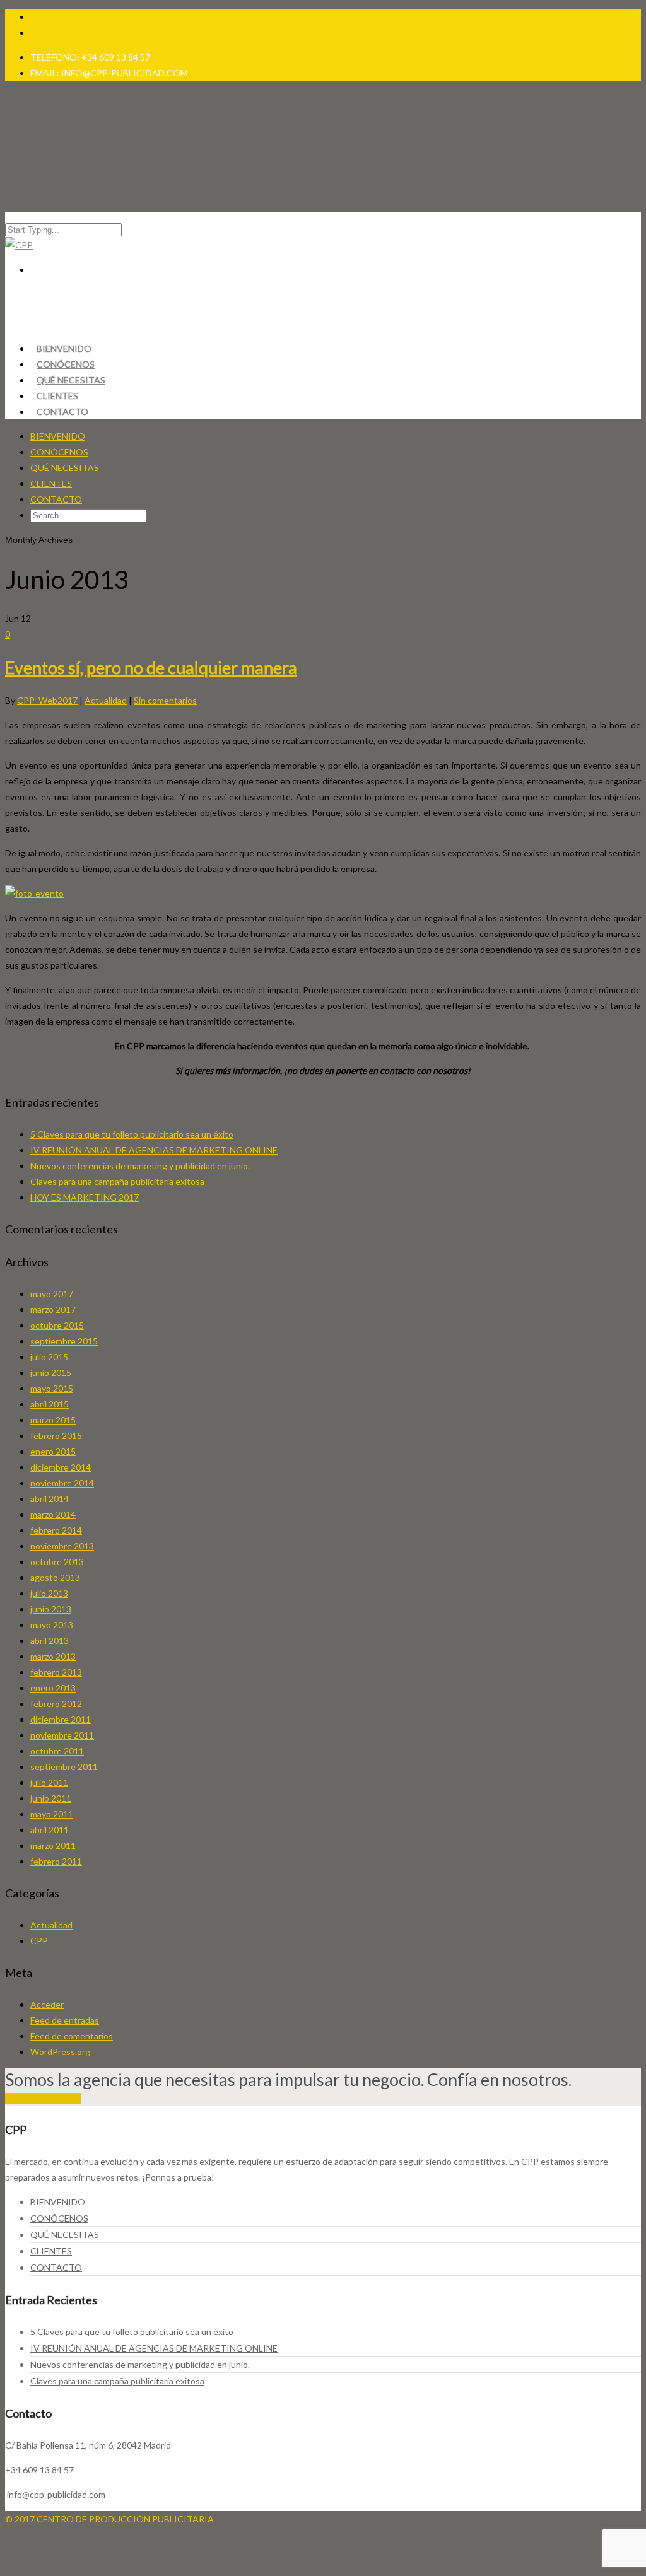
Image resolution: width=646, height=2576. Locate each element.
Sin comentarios (165, 700)
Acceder (47, 2004)
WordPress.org (60, 2052)
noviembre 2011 (62, 1735)
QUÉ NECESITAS (65, 468)
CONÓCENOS (59, 452)
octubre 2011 (57, 1751)
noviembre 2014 (62, 1483)
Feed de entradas (65, 2020)
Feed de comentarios (72, 2036)
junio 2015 (51, 1373)
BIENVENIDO (58, 436)
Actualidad (106, 700)
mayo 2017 (52, 1294)
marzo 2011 (53, 1845)
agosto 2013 (55, 1577)
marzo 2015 (53, 1420)
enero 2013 (53, 1688)
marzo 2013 (53, 1656)
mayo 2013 (52, 1625)
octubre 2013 (57, 1562)
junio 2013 (51, 1609)
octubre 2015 (57, 1325)
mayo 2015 (52, 1388)
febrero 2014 (56, 1530)
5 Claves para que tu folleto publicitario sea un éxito (132, 1134)
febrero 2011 (56, 1861)
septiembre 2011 (64, 1767)
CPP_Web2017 (47, 700)
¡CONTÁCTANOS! (43, 2098)
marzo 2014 (53, 1514)
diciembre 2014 (61, 1467)
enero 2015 (53, 1451)
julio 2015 (49, 1357)
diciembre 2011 (61, 1719)
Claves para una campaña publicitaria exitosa (117, 1181)
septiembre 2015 (64, 1341)
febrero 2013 (56, 1672)
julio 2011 (49, 1782)
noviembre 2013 (62, 1546)
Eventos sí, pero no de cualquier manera (151, 667)
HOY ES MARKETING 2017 (85, 1197)
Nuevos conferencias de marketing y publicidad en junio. (140, 1166)
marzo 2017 (53, 1309)
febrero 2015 (56, 1436)
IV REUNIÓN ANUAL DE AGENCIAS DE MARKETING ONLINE (154, 1150)
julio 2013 (49, 1593)
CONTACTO (62, 411)
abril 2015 (50, 1404)
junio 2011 (51, 1798)
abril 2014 (50, 1499)
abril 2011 (50, 1830)
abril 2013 (50, 1641)
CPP (39, 1941)
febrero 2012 (56, 1704)
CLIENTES (51, 483)
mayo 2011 (52, 1814)
